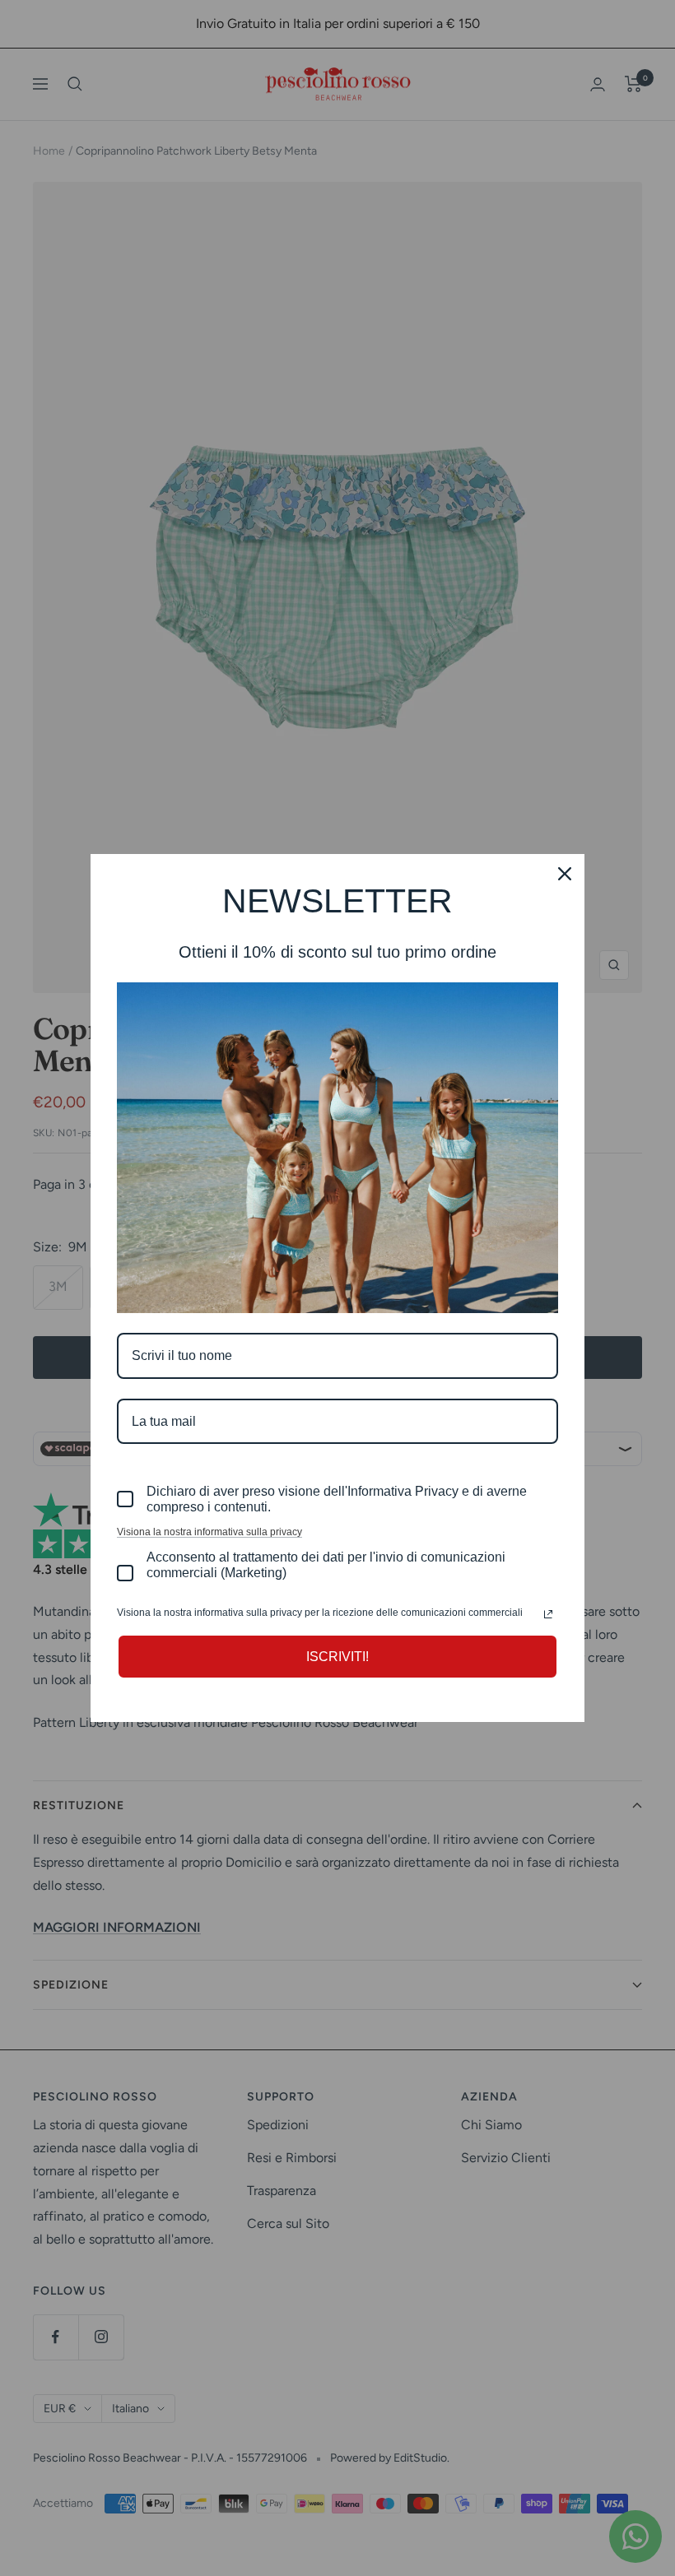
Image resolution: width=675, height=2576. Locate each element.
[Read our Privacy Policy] (548, 1614)
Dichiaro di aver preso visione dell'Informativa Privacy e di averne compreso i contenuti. (337, 1499)
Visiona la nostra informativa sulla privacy (209, 1532)
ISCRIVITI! (337, 1657)
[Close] (565, 874)
